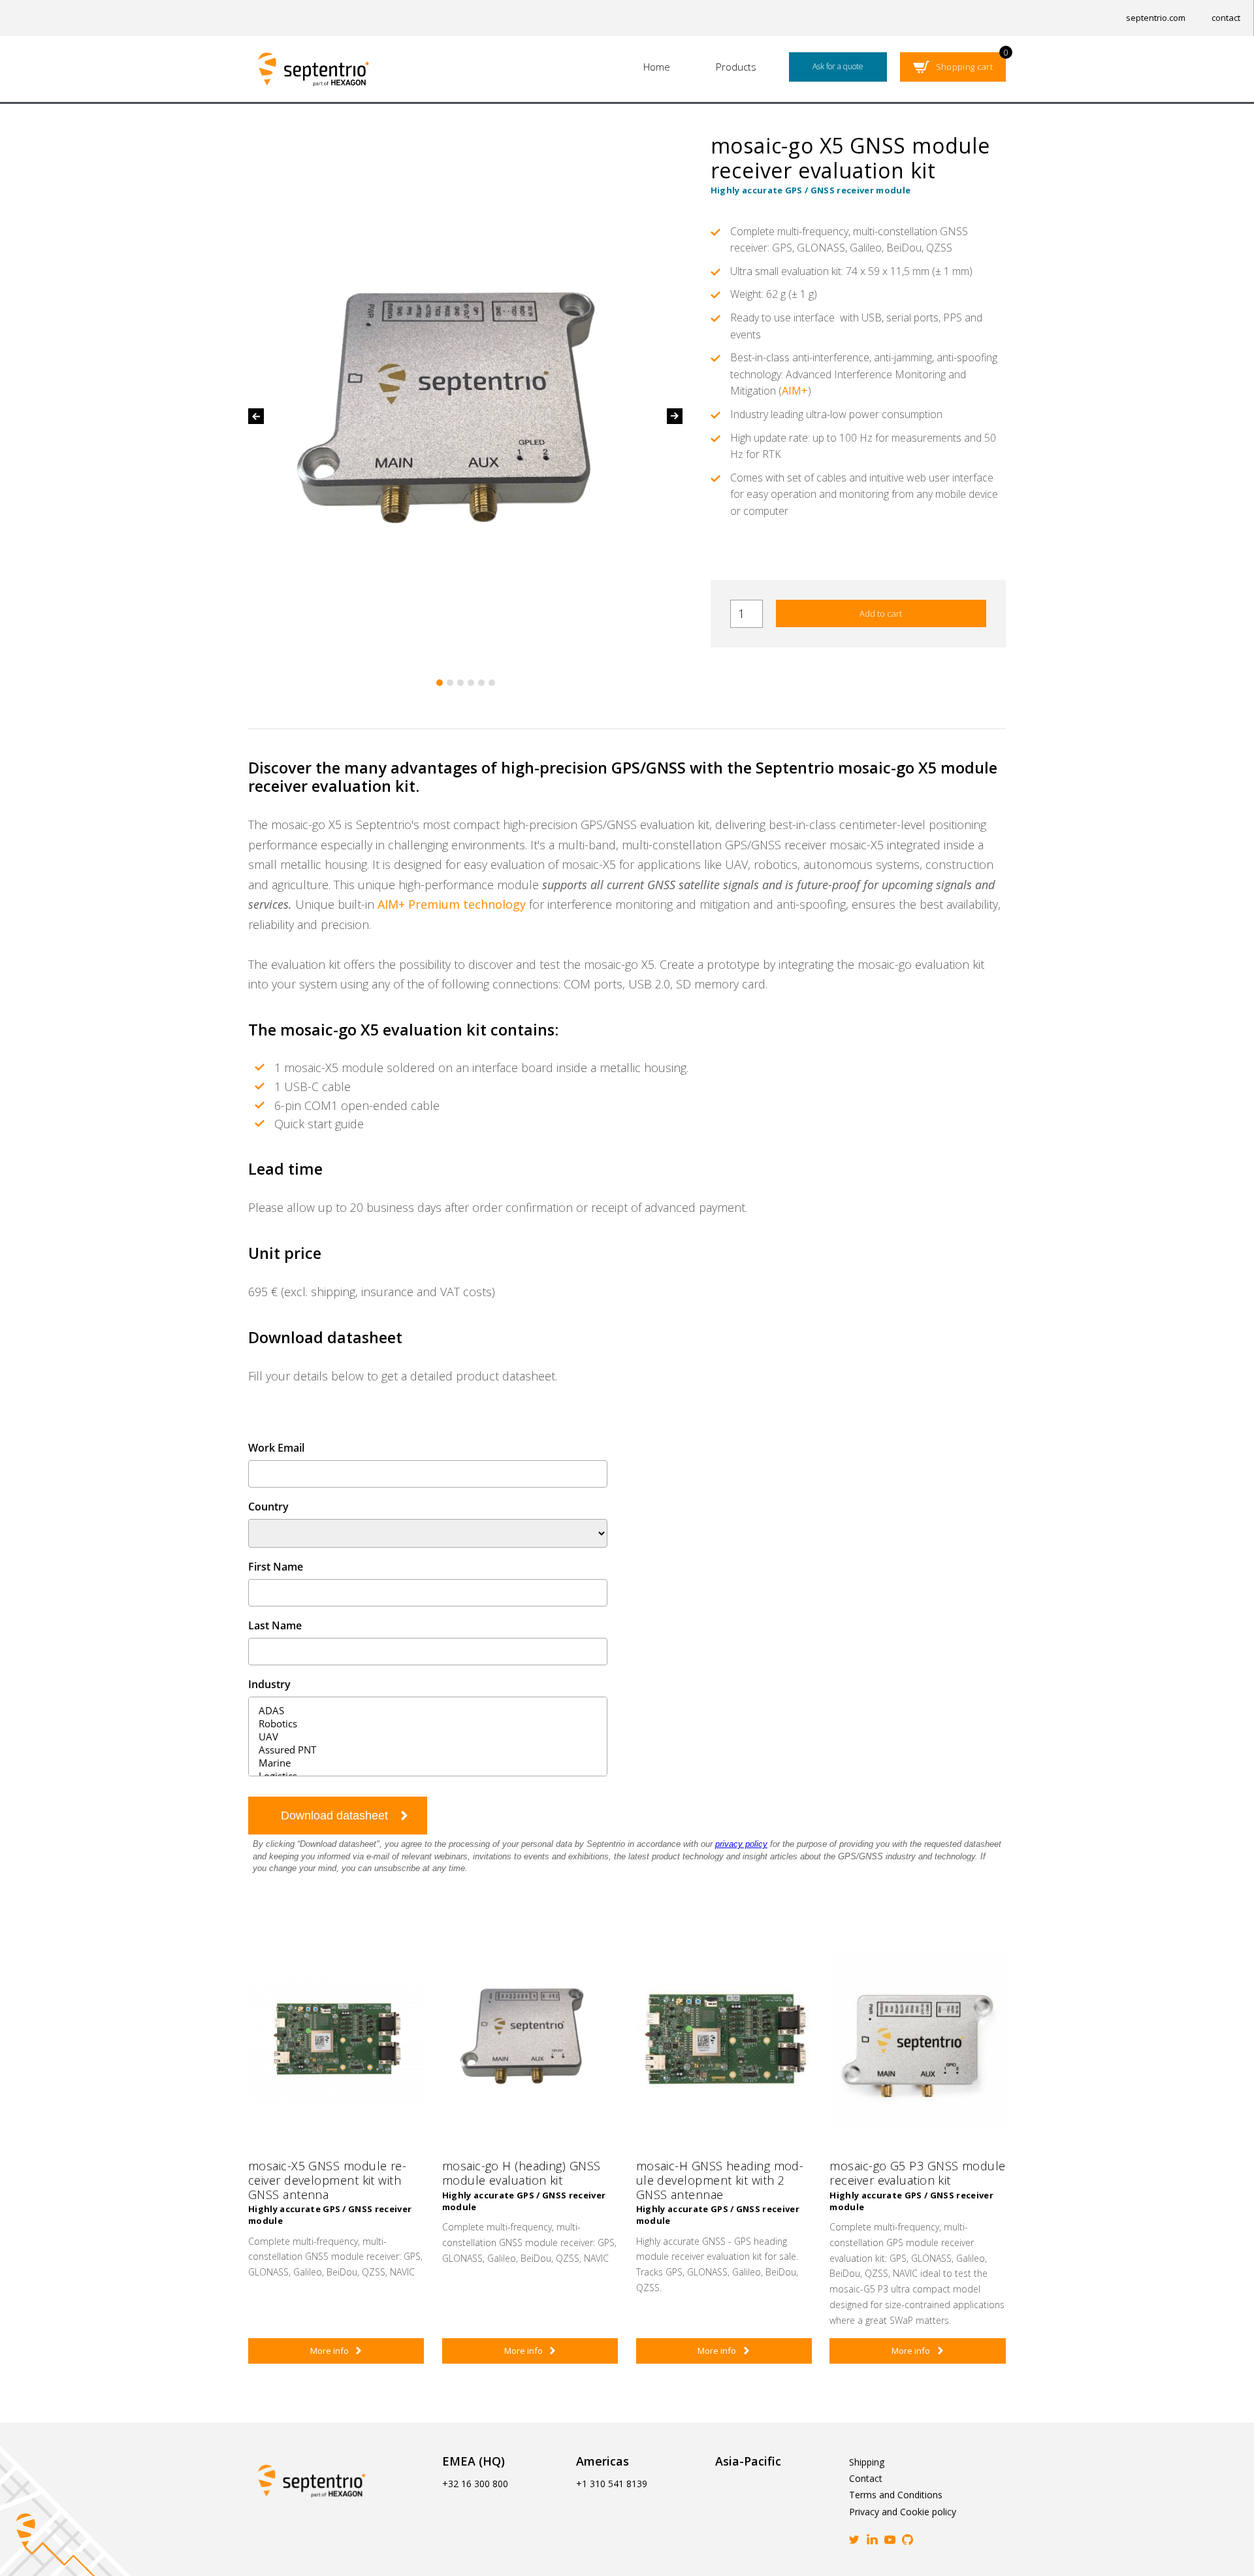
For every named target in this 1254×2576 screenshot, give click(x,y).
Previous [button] (256, 416)
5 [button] (481, 683)
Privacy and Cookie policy (903, 2512)
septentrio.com (1156, 18)
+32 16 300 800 (475, 2484)
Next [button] (675, 416)
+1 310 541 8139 (612, 2484)
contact (1226, 18)
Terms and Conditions (896, 2495)
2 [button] (450, 683)
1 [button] (440, 683)
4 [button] (471, 683)
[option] (466, 416)
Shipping (867, 2462)
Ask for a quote (838, 66)
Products (736, 67)
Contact (866, 2478)
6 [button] (492, 683)
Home (657, 67)
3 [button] (460, 683)
